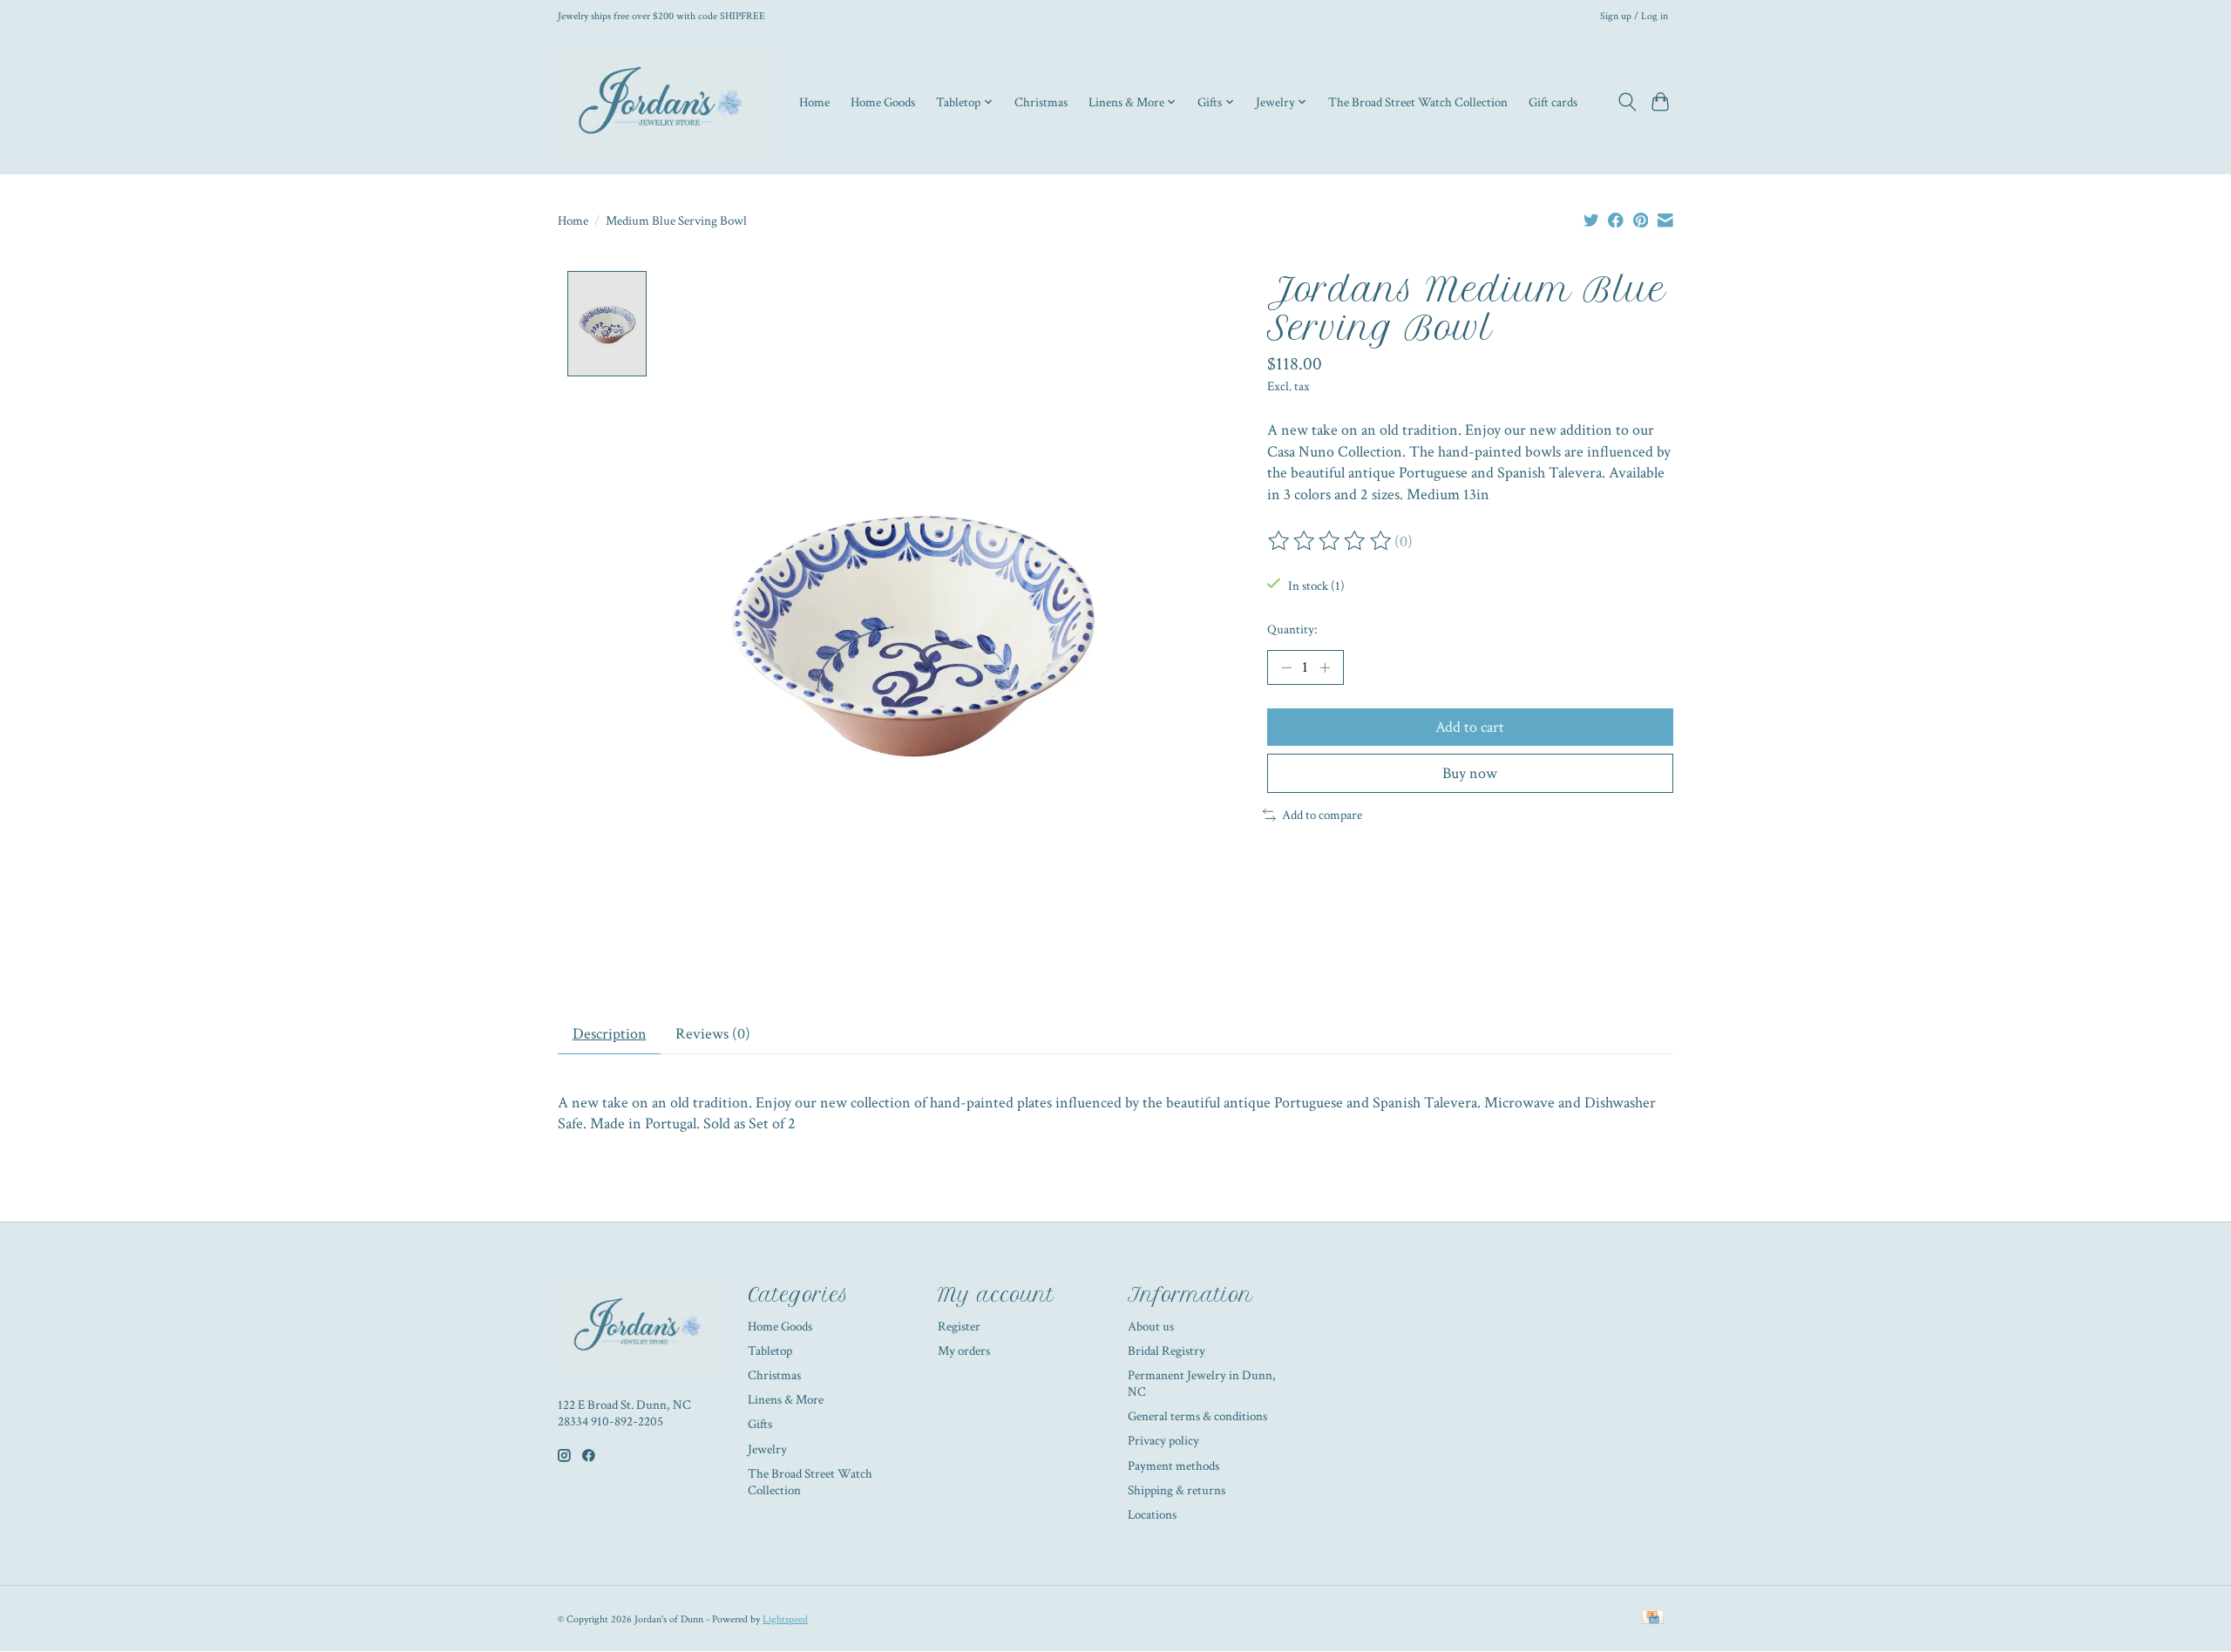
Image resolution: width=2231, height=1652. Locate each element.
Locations (1152, 1515)
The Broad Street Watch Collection (1418, 102)
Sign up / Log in (1634, 16)
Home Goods (883, 102)
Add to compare (1322, 815)
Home (814, 102)
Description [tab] (610, 1034)
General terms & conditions (1197, 1416)
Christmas (1041, 102)
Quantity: (1292, 630)
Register (959, 1327)
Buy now (1470, 773)
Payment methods (1173, 1466)
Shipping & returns (1177, 1490)
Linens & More (786, 1400)
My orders (964, 1351)
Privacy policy (1163, 1441)
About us (1151, 1327)
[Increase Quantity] (1325, 667)
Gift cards (1553, 102)
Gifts (760, 1424)
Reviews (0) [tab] (713, 1034)
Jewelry (767, 1449)
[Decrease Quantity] (1286, 667)
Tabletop (770, 1351)
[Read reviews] (1331, 541)
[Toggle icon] (1627, 102)
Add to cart (1470, 727)
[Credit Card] (1653, 1619)
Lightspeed (785, 1619)
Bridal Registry (1166, 1351)
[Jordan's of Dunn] (665, 102)
